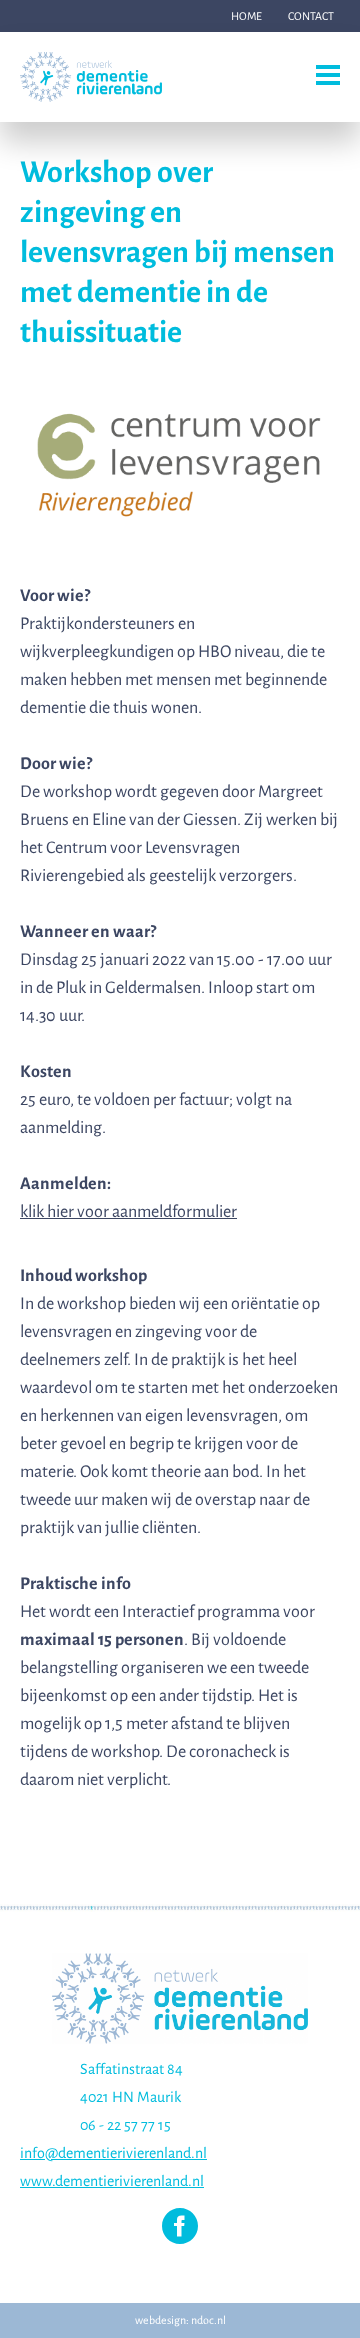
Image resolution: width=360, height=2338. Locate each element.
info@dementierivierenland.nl (113, 2153)
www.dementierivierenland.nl (112, 2181)
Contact (311, 16)
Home (246, 16)
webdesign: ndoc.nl (180, 2320)
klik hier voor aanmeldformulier (128, 1212)
